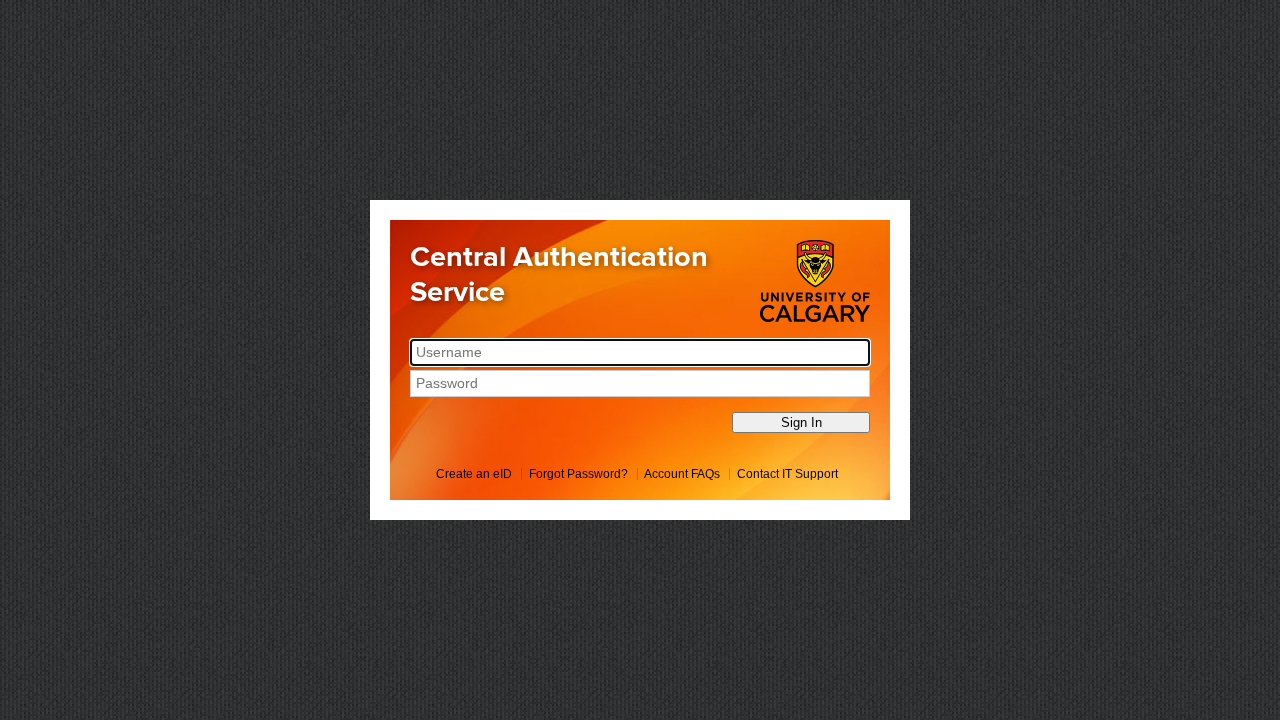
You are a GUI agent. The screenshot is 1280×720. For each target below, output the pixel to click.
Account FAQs (682, 474)
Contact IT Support (787, 474)
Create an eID (474, 474)
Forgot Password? (578, 474)
